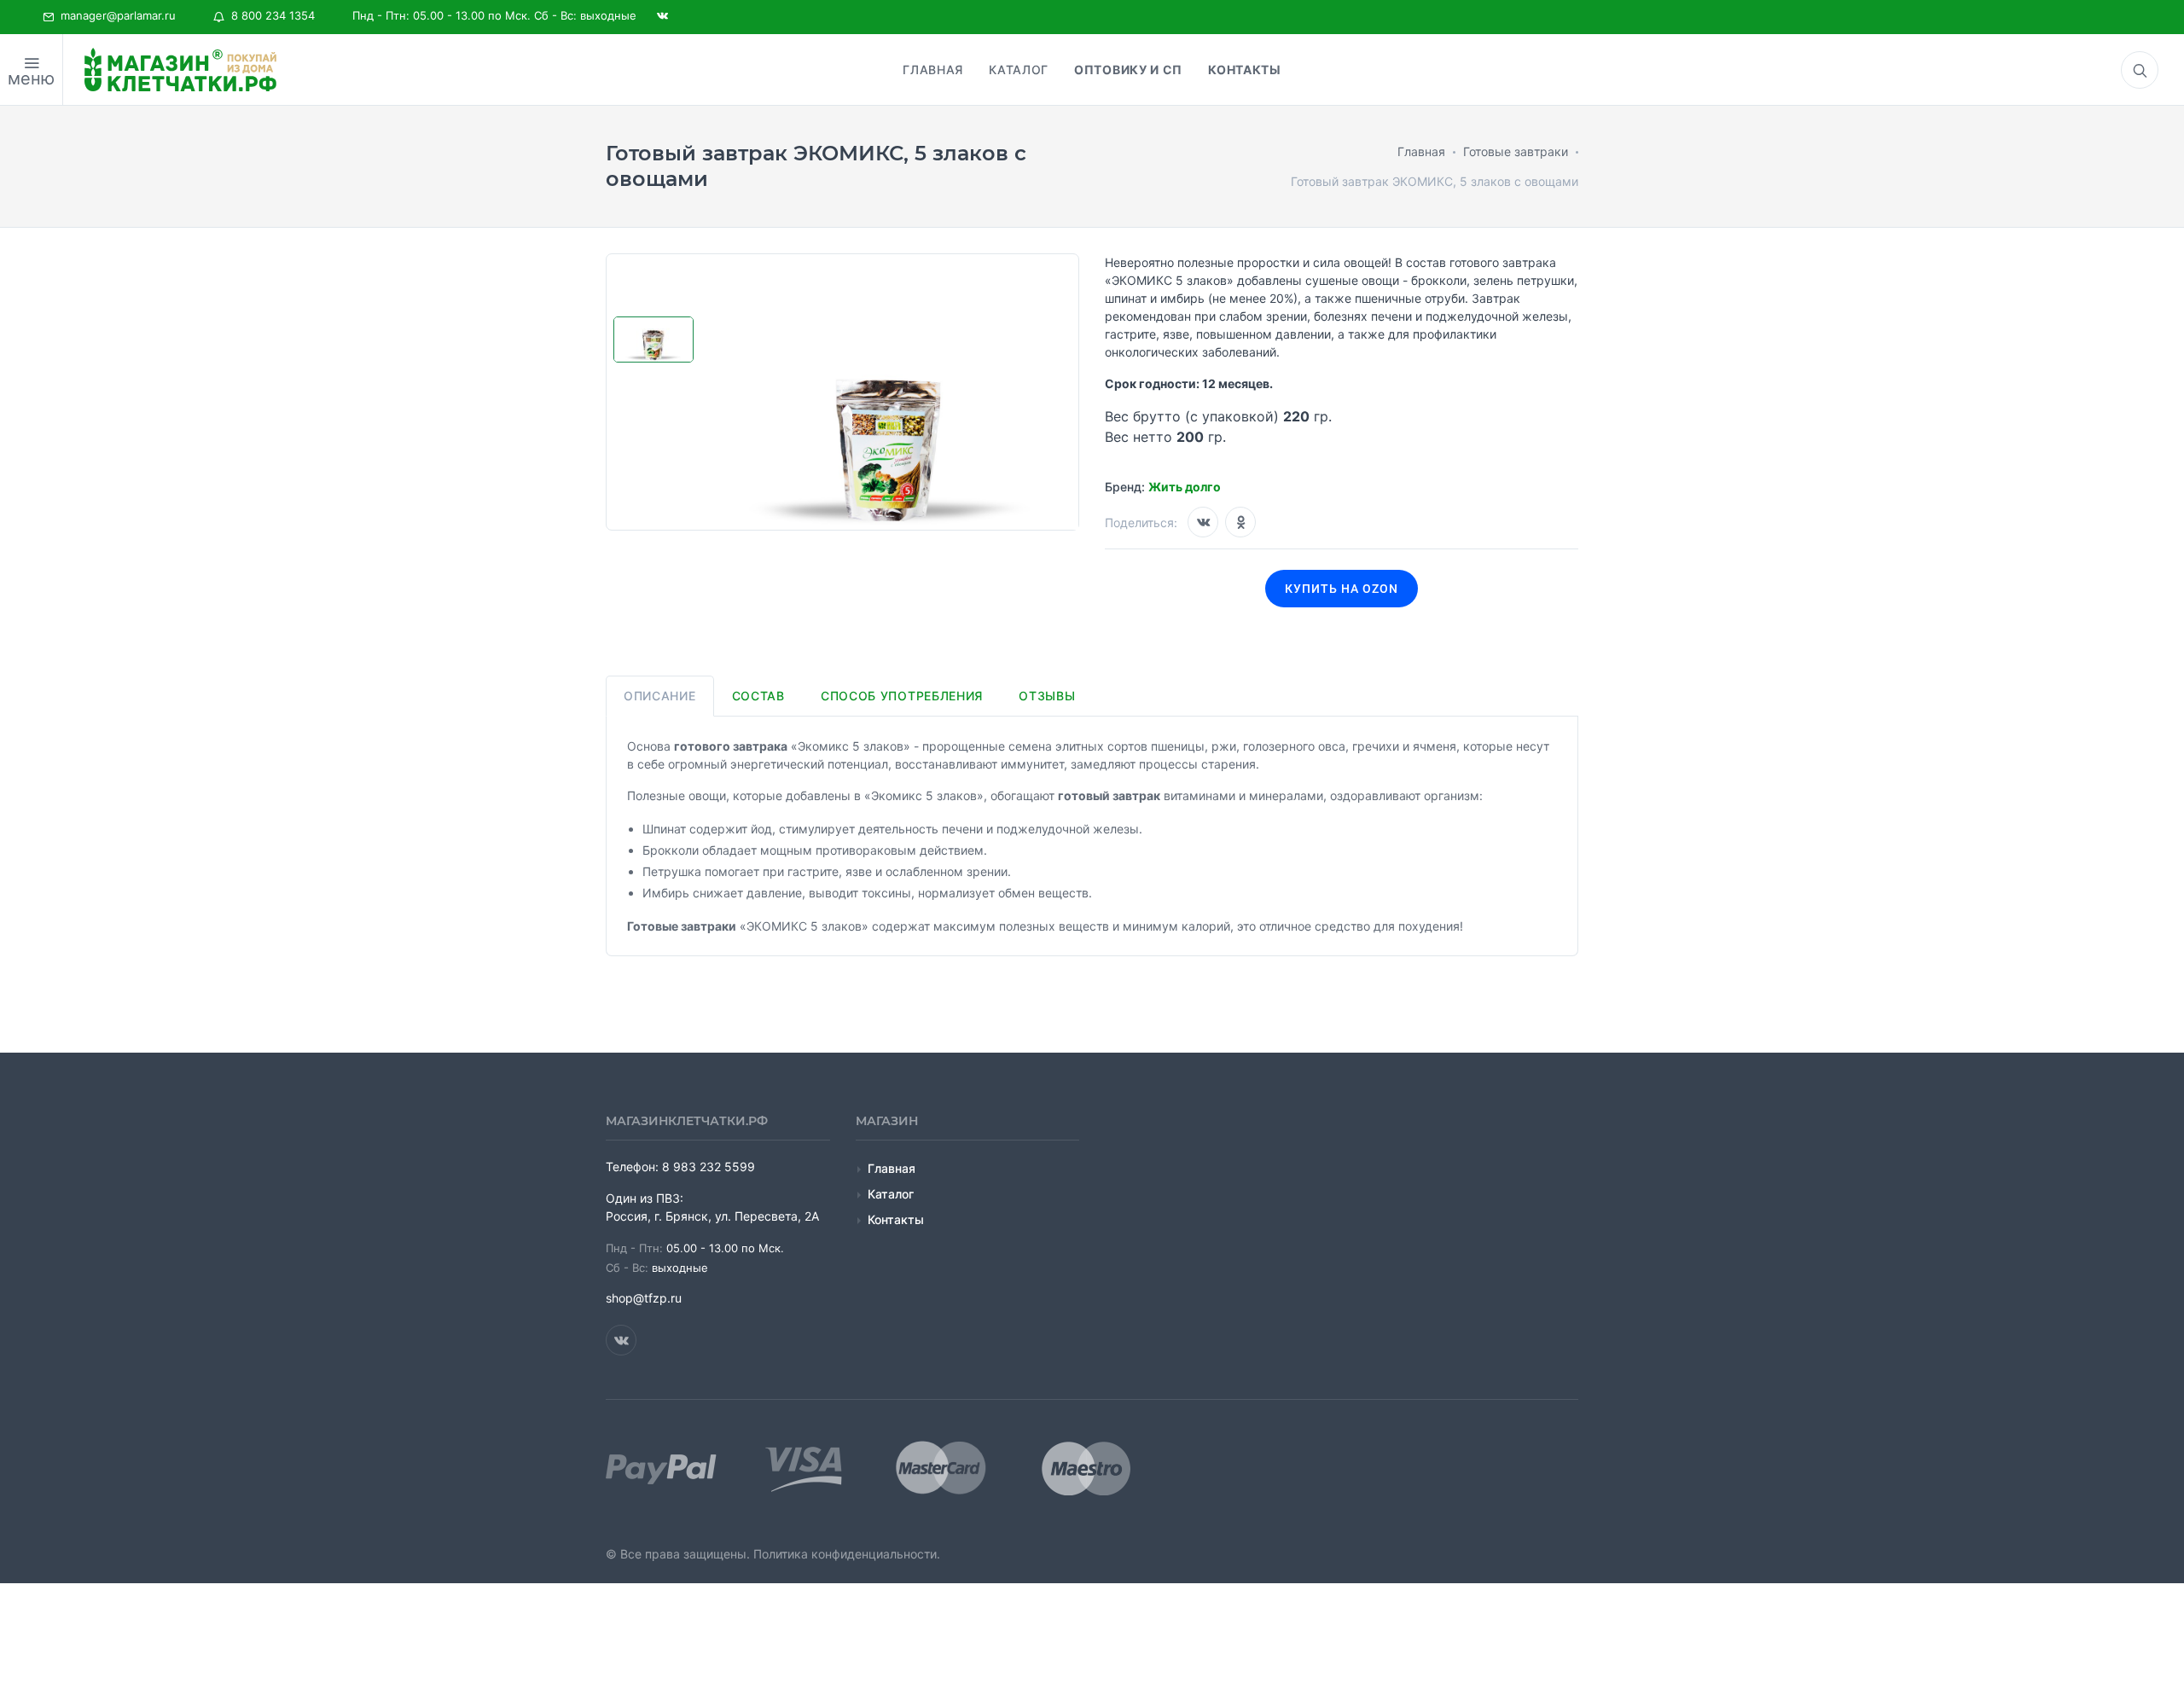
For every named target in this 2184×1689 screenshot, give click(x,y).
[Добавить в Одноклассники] (1240, 522)
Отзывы (1047, 696)
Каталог (891, 1194)
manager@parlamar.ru (115, 15)
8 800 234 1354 (270, 15)
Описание (660, 696)
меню (31, 78)
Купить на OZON (1342, 589)
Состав (758, 696)
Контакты (896, 1219)
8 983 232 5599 (709, 1167)
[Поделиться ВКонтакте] (1203, 522)
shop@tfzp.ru (644, 1298)
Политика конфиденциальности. (847, 1554)
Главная (892, 1168)
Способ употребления (902, 696)
